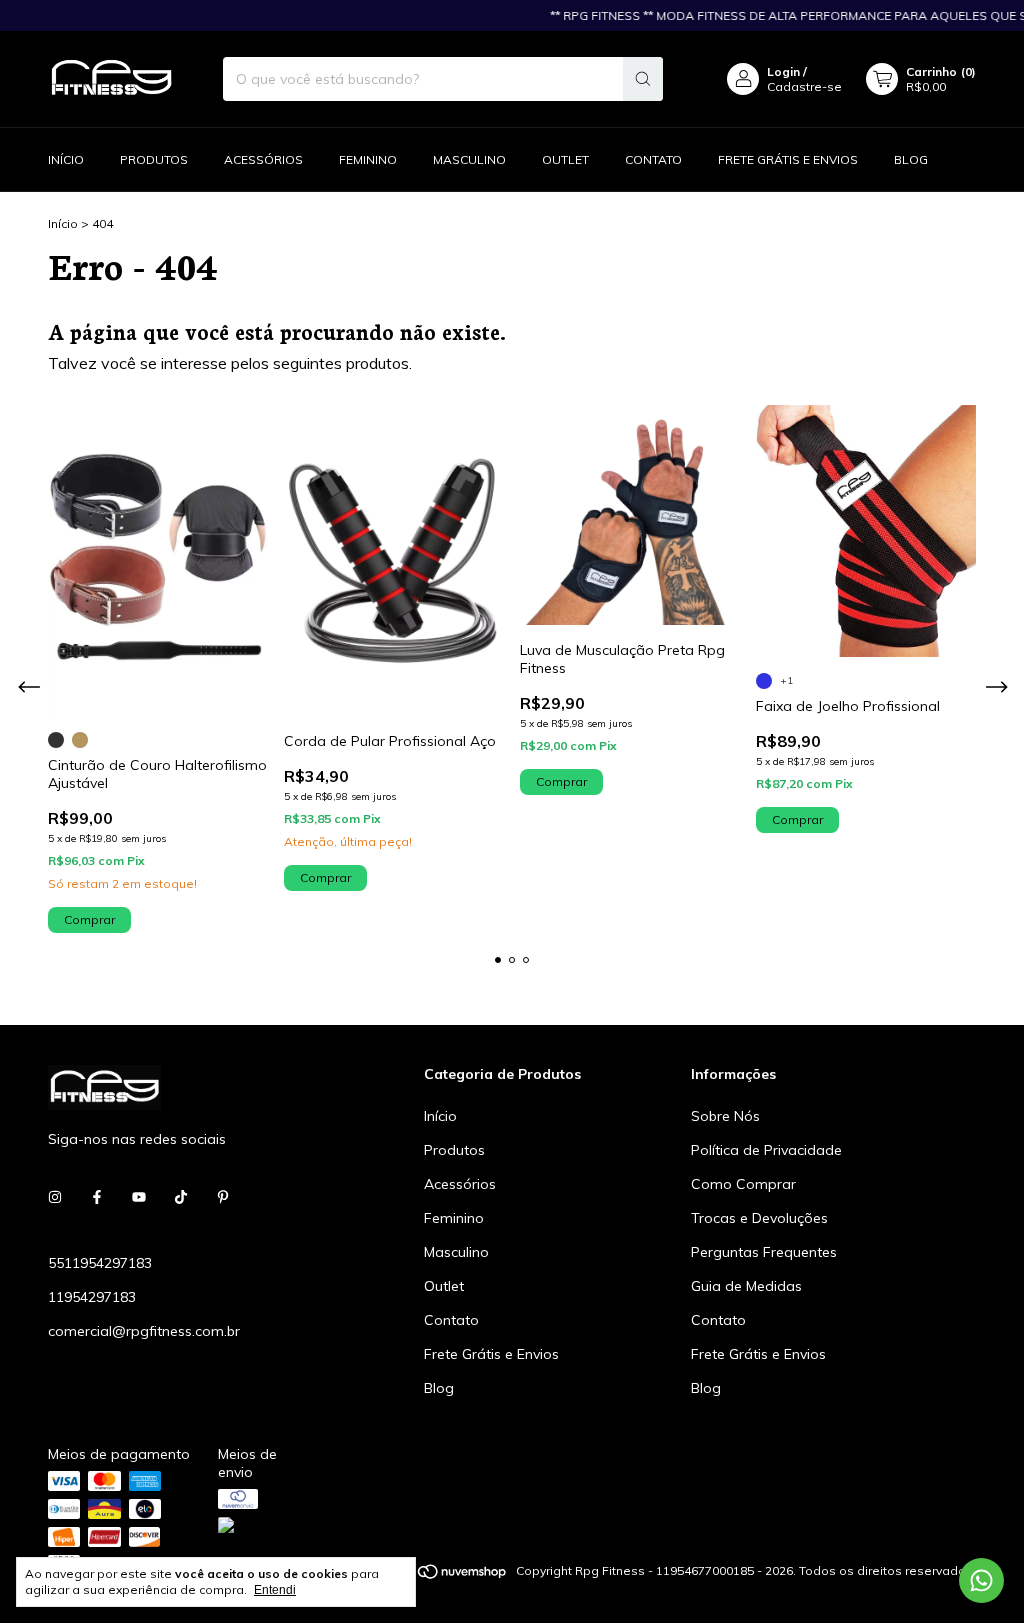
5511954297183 (100, 1263)
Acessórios (263, 159)
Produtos (154, 159)
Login (783, 71)
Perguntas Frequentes (764, 1252)
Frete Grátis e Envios (788, 159)
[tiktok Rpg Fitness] (181, 1197)
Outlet (565, 159)
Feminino (368, 159)
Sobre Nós (725, 1116)
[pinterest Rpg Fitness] (223, 1197)
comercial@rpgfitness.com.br (144, 1331)
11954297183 (92, 1297)
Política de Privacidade (766, 1150)
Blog (911, 159)
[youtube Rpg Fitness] (139, 1197)
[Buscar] (643, 79)
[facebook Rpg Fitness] (97, 1197)
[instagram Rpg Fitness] (55, 1197)
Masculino (469, 159)
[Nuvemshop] (431, 1575)
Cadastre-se (804, 86)
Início (66, 159)
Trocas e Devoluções (759, 1218)
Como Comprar (743, 1184)
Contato (653, 159)
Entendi (275, 1590)
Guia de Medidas (746, 1286)
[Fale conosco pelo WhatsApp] (981, 1580)
